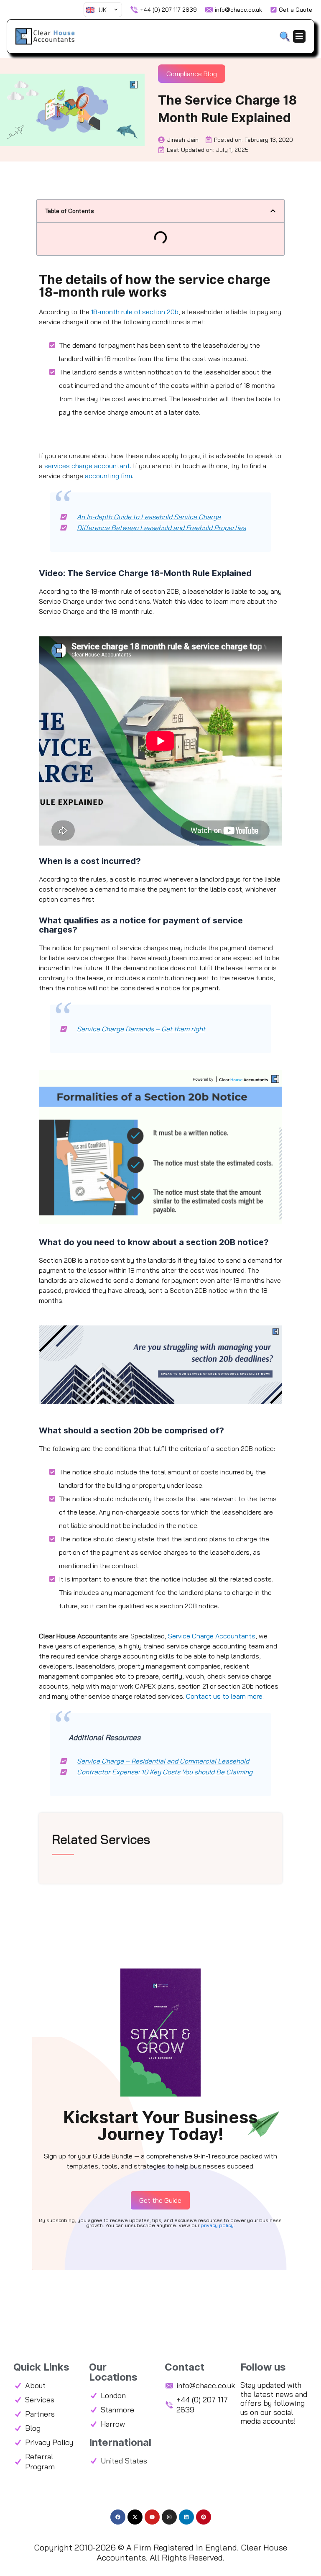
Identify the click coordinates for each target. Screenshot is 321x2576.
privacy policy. (218, 2225)
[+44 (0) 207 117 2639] (134, 10)
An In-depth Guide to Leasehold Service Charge (149, 517)
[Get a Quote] (274, 10)
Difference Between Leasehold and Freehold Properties (161, 528)
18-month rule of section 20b (135, 312)
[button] (273, 211)
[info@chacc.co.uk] (209, 10)
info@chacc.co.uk (238, 10)
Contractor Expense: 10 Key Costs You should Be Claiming (165, 1772)
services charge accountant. (88, 466)
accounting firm (108, 476)
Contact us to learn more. (225, 1696)
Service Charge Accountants (212, 1636)
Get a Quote (296, 10)
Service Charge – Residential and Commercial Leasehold (163, 1761)
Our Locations (113, 2372)
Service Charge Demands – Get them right (141, 1029)
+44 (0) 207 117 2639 (168, 10)
